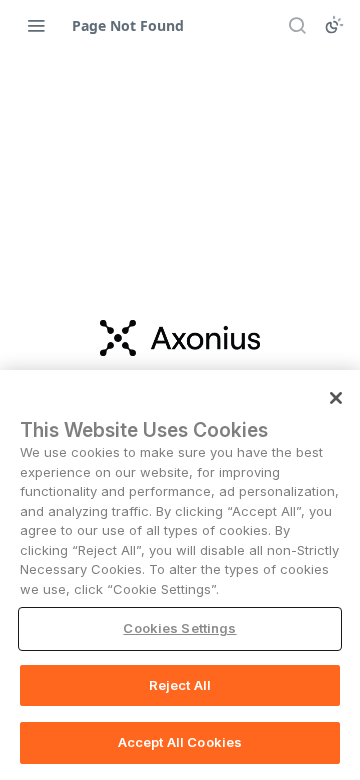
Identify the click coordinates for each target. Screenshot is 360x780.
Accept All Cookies (180, 742)
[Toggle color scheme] (334, 25)
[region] (180, 575)
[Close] (336, 398)
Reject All (180, 685)
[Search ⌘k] (297, 25)
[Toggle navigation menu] (36, 25)
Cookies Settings (179, 628)
